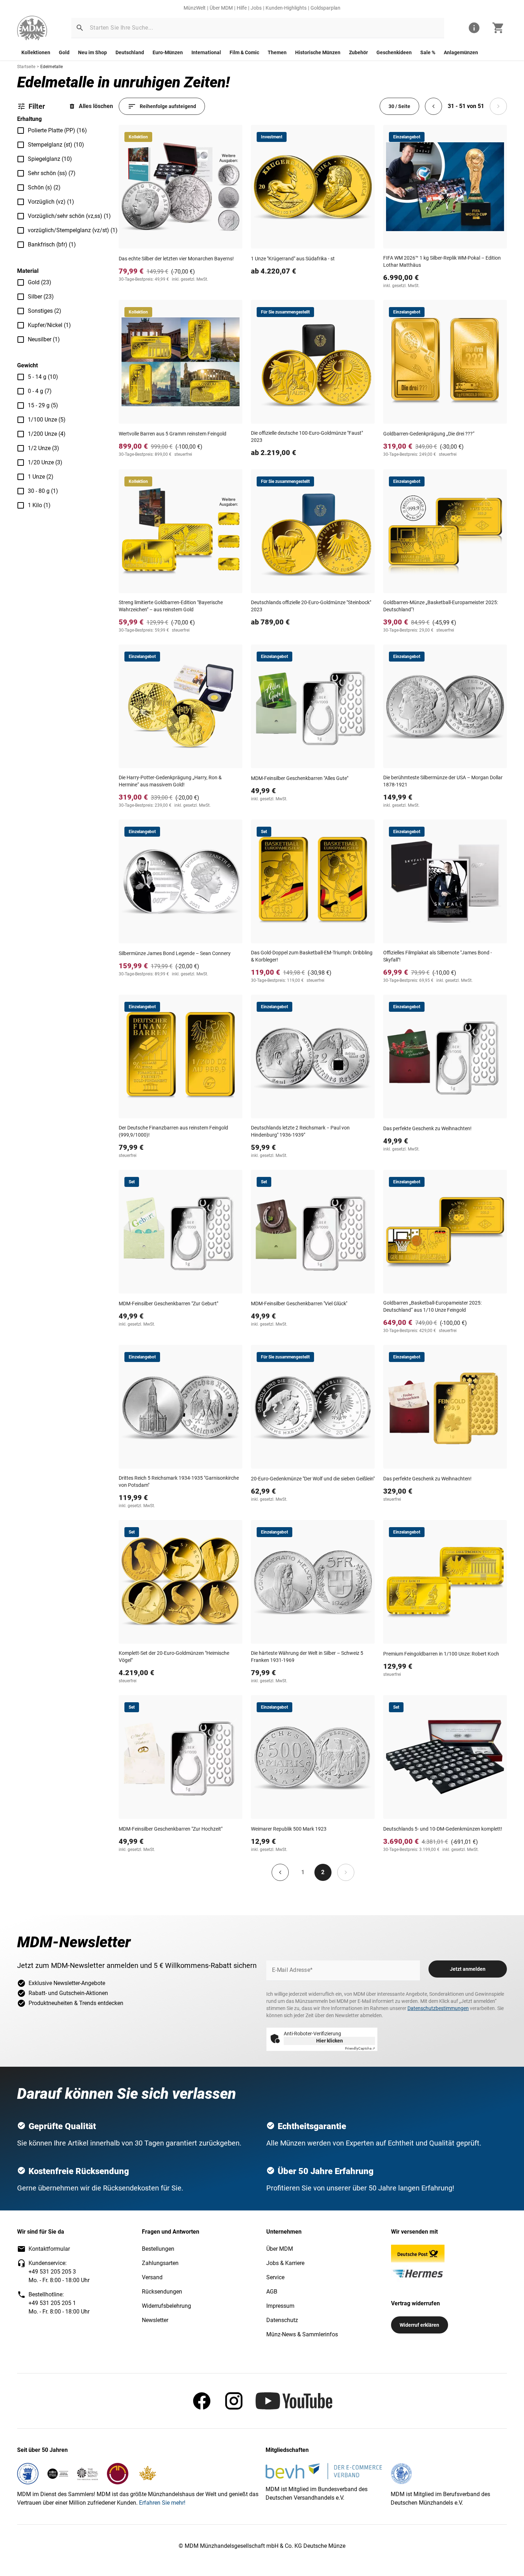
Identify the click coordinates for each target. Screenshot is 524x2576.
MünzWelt (195, 8)
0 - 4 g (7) (40, 391)
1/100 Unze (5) (47, 420)
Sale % (428, 52)
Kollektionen (36, 52)
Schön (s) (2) (44, 187)
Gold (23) (40, 282)
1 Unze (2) (41, 477)
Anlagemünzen (461, 52)
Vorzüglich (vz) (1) (51, 202)
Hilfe (242, 8)
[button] (80, 28)
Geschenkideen (394, 52)
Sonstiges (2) (45, 311)
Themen (277, 52)
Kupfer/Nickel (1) (49, 325)
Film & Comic (244, 52)
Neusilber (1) (44, 339)
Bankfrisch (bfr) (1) (52, 244)
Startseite (26, 67)
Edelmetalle (52, 67)
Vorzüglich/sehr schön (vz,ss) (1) (69, 216)
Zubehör (358, 52)
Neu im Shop (93, 52)
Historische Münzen (318, 52)
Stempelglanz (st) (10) (56, 145)
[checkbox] (21, 131)
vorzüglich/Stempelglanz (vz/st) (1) (73, 230)
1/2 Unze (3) (43, 448)
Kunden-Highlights (286, 8)
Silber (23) (41, 297)
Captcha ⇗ (360, 2048)
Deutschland (130, 52)
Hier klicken (330, 2041)
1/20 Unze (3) (45, 462)
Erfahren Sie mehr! (162, 2503)
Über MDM (221, 8)
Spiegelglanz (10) (50, 159)
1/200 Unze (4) (47, 434)
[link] (32, 28)
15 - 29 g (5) (43, 405)
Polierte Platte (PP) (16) (57, 130)
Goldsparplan (325, 8)
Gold (64, 52)
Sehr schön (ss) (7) (52, 173)
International (206, 52)
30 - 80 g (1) (43, 491)
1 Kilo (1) (39, 505)
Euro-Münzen (168, 52)
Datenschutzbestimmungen (438, 2008)
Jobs (256, 8)
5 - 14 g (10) (43, 377)
